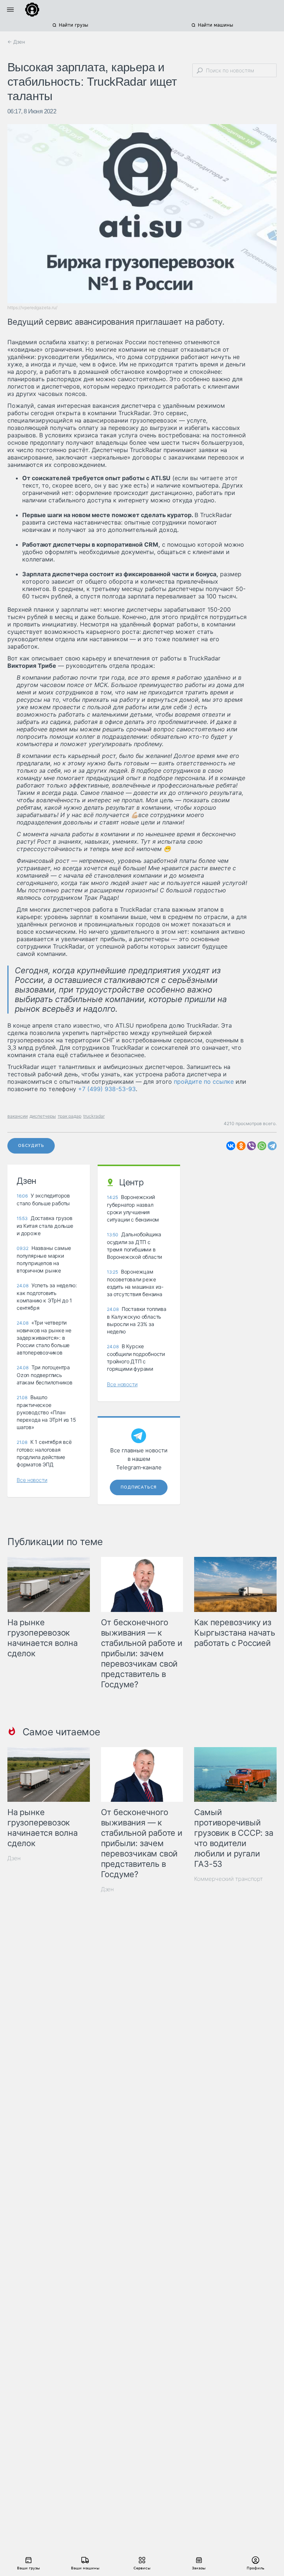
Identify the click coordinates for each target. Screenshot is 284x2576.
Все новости (32, 1480)
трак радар (70, 1116)
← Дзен (16, 42)
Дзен (14, 1858)
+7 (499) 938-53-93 (107, 1089)
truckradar (94, 1116)
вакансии (18, 1116)
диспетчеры (43, 1116)
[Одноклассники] (241, 1146)
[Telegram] (272, 1146)
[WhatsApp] (262, 1146)
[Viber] (251, 1146)
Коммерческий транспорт (229, 1879)
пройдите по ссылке (204, 1082)
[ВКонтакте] (231, 1146)
